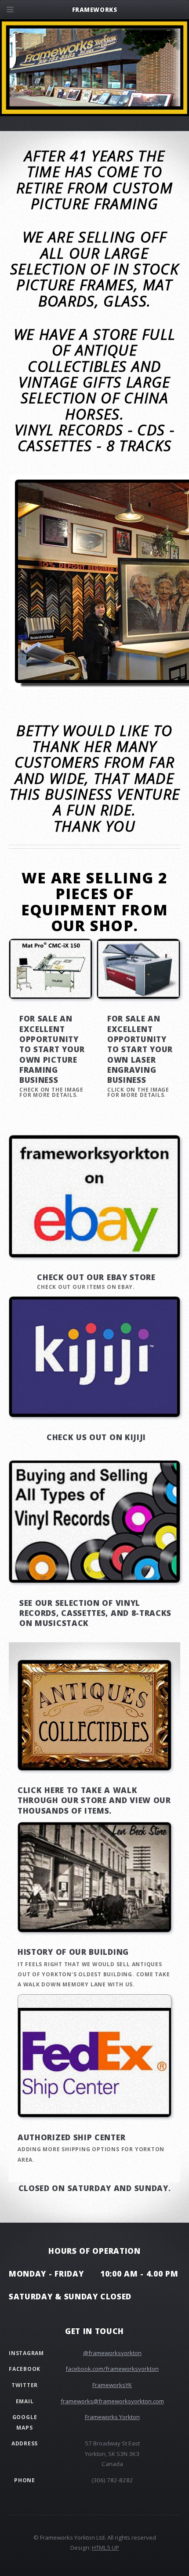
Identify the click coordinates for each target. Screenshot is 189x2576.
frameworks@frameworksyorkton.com (112, 2401)
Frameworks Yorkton (112, 2417)
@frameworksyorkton (112, 2353)
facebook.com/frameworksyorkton (112, 2369)
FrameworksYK (112, 2385)
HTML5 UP (105, 2548)
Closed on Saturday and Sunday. (95, 2188)
